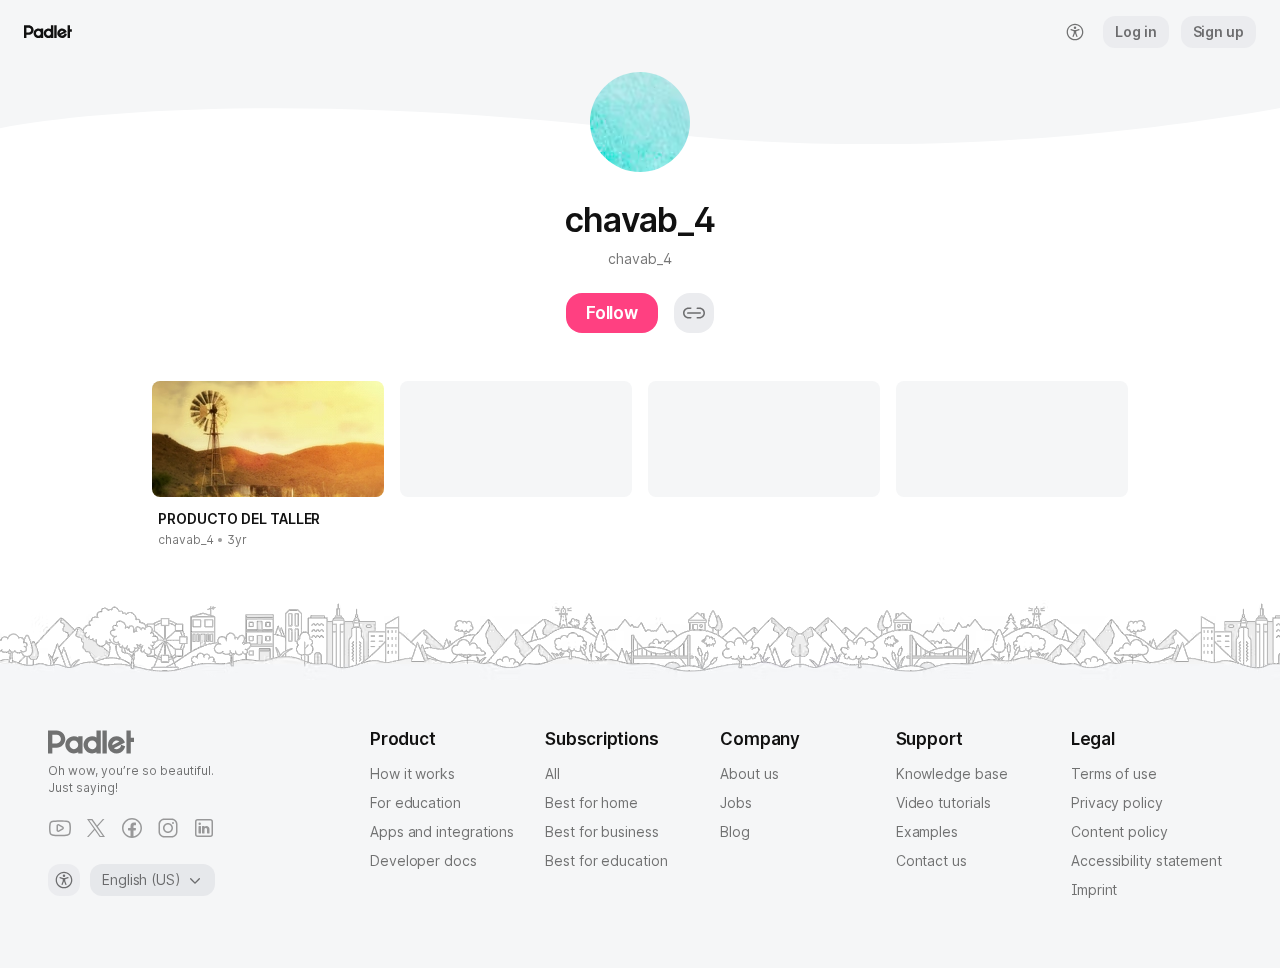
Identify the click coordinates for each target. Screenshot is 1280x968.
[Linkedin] (204, 828)
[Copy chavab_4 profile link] (694, 313)
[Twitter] (96, 828)
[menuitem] (1075, 32)
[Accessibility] (64, 880)
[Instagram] (168, 828)
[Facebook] (132, 828)
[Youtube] (60, 828)
